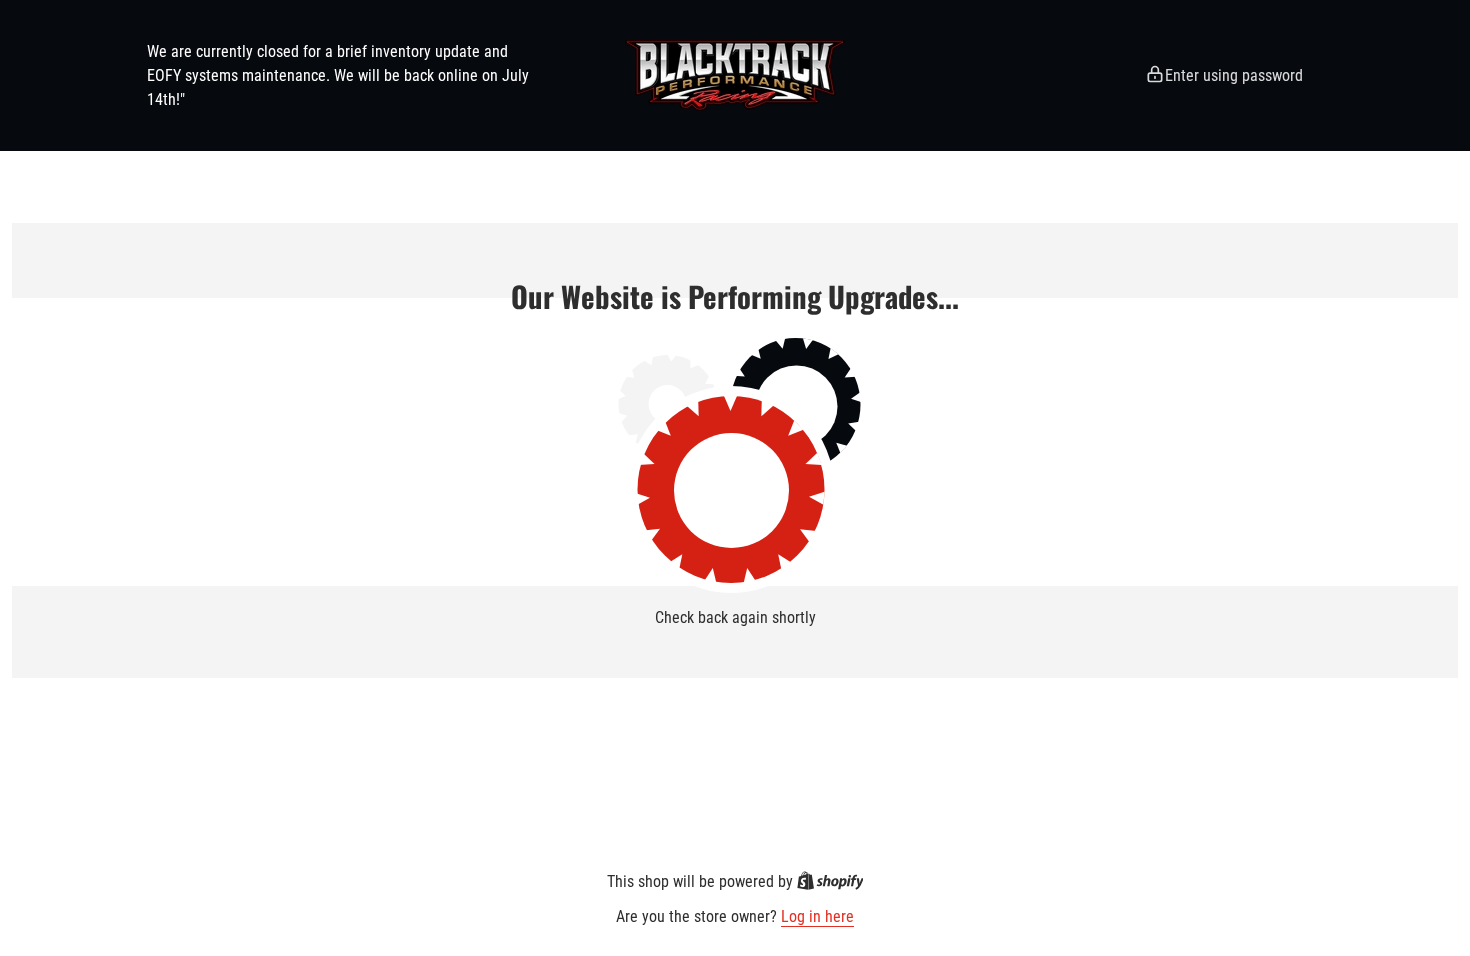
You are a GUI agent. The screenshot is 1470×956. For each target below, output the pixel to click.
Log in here (817, 916)
